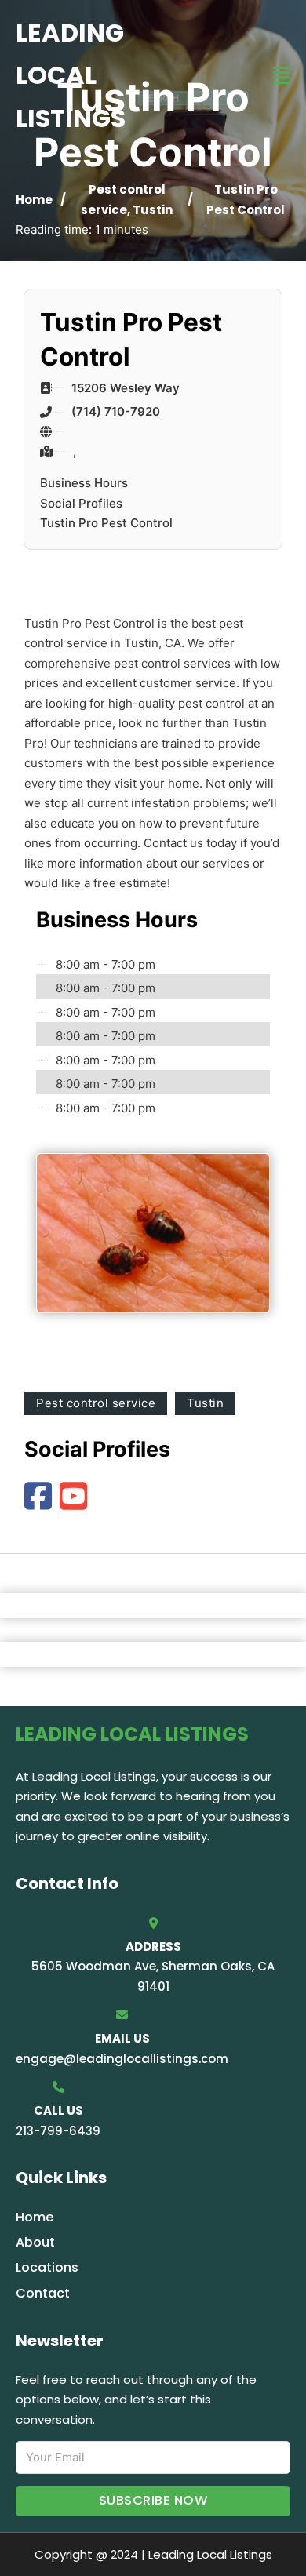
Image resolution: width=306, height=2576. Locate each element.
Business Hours (84, 483)
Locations (47, 2267)
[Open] (282, 76)
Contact (43, 2293)
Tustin (153, 210)
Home (34, 200)
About (35, 2242)
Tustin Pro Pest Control (106, 523)
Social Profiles (81, 503)
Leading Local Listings (71, 75)
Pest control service (96, 1403)
